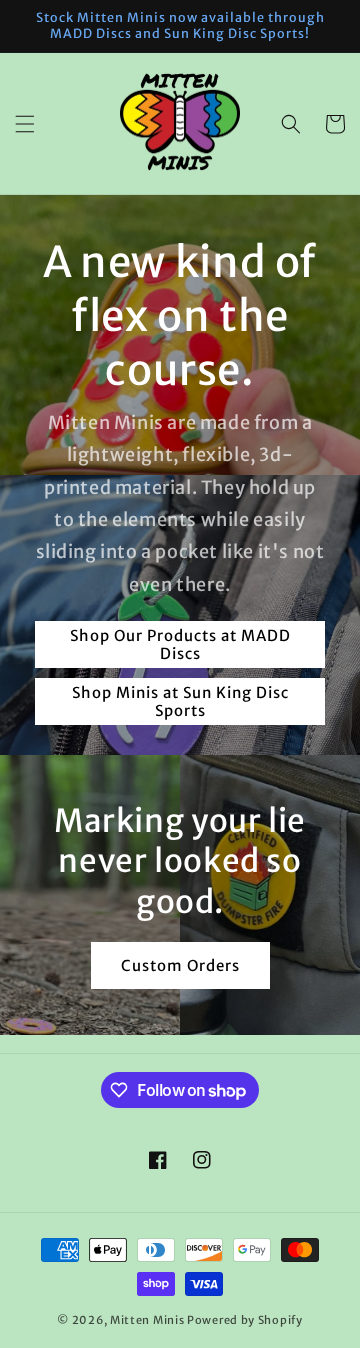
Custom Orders (180, 965)
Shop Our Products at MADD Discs (180, 644)
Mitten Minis (147, 1320)
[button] (25, 124)
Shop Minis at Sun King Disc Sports (180, 701)
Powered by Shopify (245, 1320)
